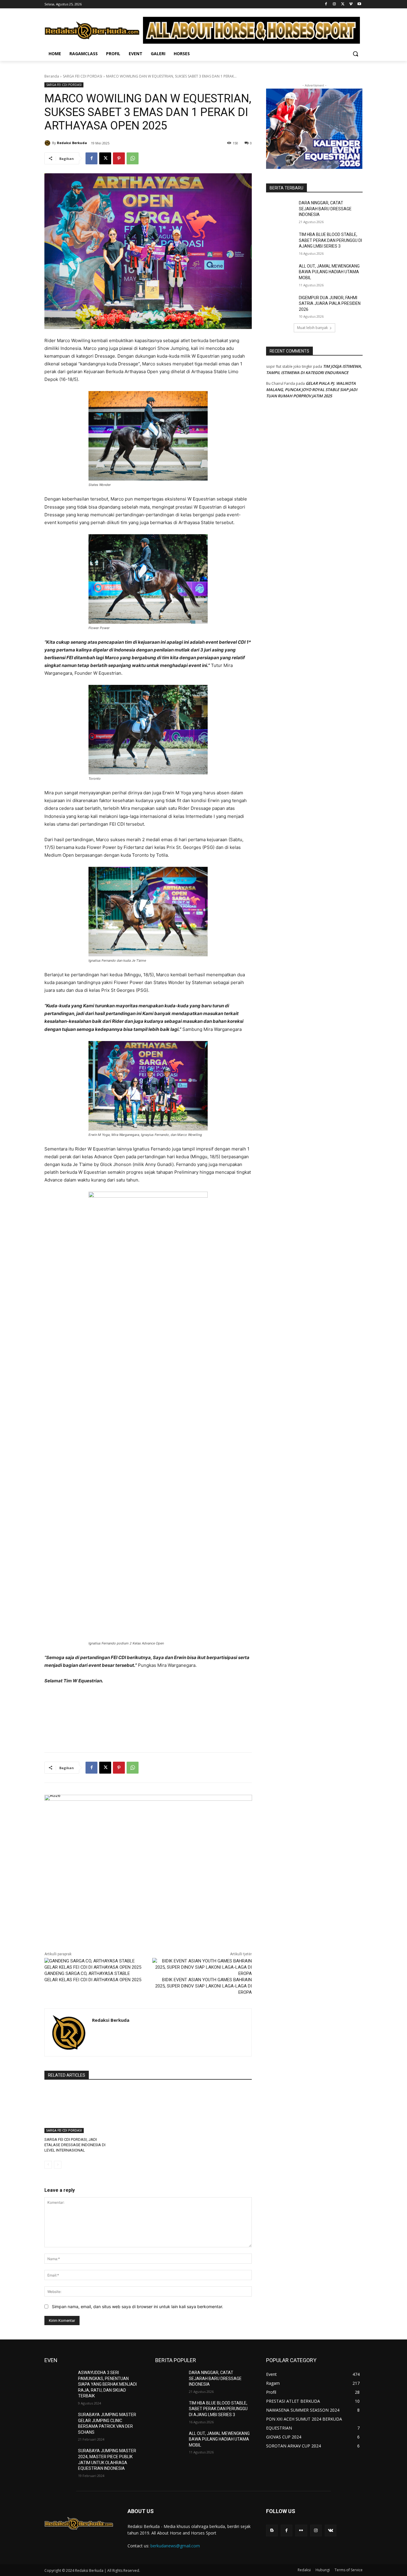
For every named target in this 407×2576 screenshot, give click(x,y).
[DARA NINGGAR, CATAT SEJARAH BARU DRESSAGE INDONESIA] (281, 210)
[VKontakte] (331, 2531)
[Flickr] (301, 2531)
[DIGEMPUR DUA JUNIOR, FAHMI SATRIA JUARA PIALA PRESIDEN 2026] (281, 305)
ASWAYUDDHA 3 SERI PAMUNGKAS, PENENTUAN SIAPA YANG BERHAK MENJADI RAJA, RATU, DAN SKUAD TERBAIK (107, 2384)
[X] (343, 4)
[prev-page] (48, 2165)
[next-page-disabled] (58, 2165)
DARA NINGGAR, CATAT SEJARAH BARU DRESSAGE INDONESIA (325, 209)
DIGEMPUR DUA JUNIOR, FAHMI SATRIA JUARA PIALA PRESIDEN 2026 (330, 304)
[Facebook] (326, 4)
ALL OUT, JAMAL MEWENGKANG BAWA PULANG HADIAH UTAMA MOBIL (329, 272)
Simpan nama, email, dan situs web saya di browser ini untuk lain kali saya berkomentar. (138, 2306)
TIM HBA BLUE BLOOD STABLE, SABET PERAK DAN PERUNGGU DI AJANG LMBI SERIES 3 (330, 240)
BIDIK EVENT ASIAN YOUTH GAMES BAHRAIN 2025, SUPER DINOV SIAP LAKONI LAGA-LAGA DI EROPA (203, 1986)
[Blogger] (272, 2531)
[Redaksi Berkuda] (48, 143)
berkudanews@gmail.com (175, 2546)
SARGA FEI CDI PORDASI (83, 76)
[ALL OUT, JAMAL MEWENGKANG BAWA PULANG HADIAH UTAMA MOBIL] (281, 274)
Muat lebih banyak (312, 328)
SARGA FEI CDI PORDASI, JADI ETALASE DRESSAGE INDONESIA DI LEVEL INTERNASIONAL (75, 2145)
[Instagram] (334, 4)
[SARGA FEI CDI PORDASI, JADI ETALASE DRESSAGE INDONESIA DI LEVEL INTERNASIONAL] (77, 2110)
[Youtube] (359, 4)
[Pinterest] (119, 158)
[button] (355, 54)
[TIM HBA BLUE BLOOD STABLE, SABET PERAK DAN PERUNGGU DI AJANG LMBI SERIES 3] (281, 242)
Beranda (52, 76)
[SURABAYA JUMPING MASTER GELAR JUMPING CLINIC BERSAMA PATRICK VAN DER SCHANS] (59, 2422)
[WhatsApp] (133, 158)
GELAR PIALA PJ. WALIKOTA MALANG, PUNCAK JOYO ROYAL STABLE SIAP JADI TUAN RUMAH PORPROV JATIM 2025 (312, 390)
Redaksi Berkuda (72, 143)
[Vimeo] (351, 4)
